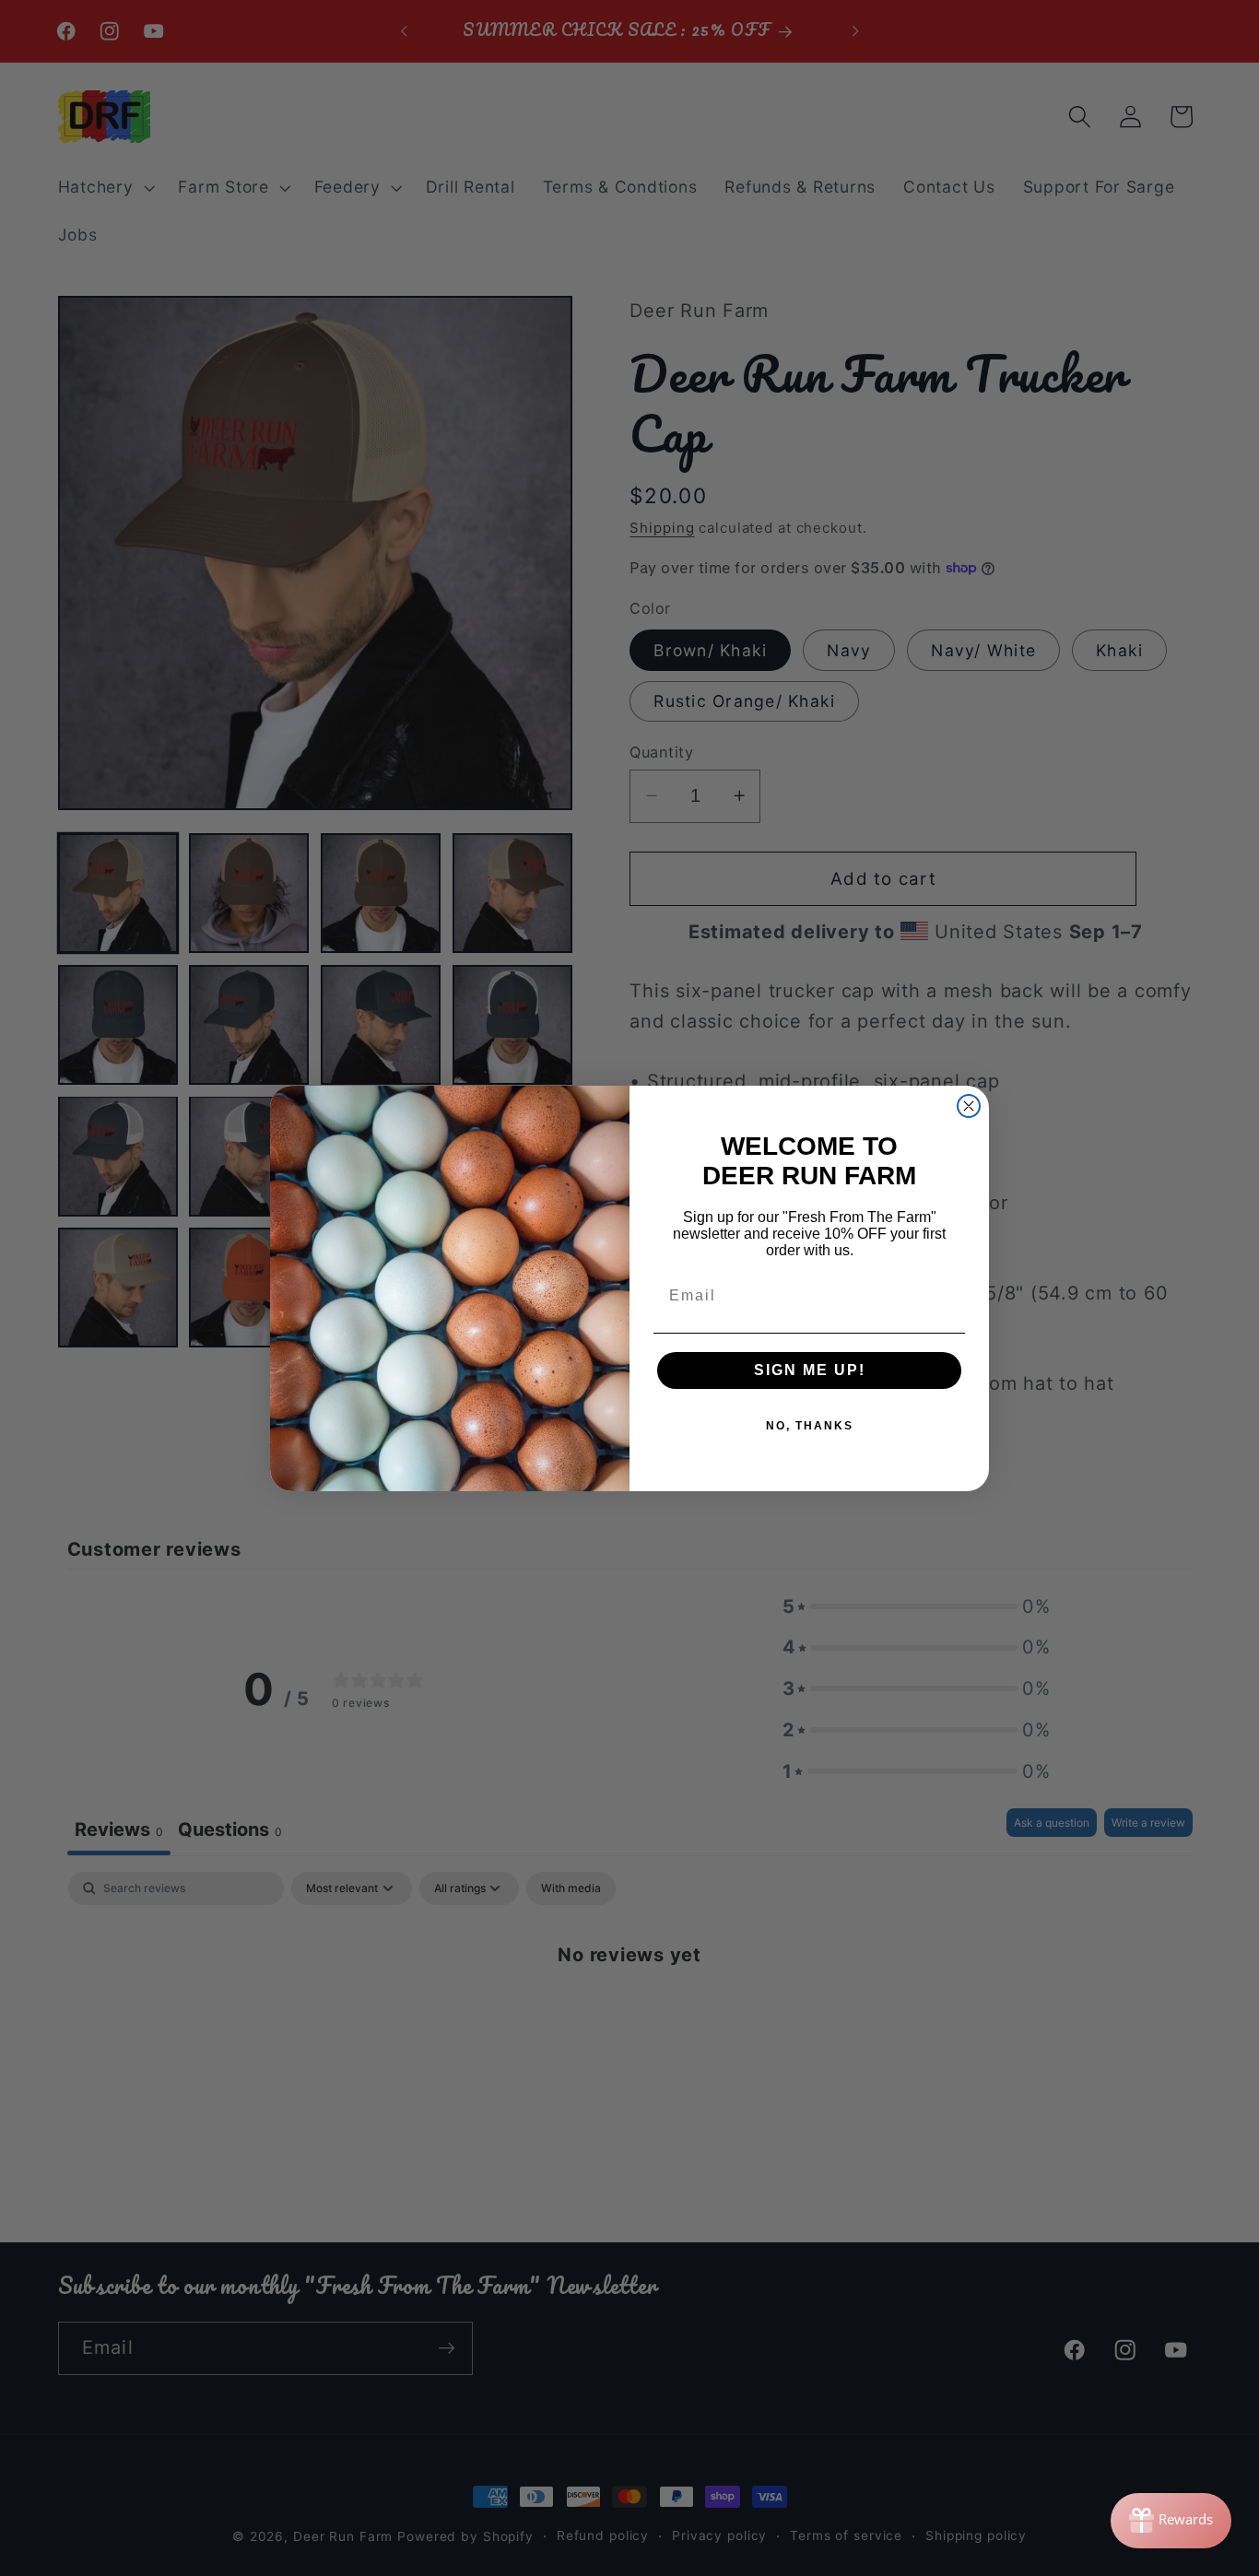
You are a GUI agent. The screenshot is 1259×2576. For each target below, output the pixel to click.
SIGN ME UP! (810, 1370)
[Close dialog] (969, 1106)
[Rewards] (1171, 2521)
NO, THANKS (810, 1426)
